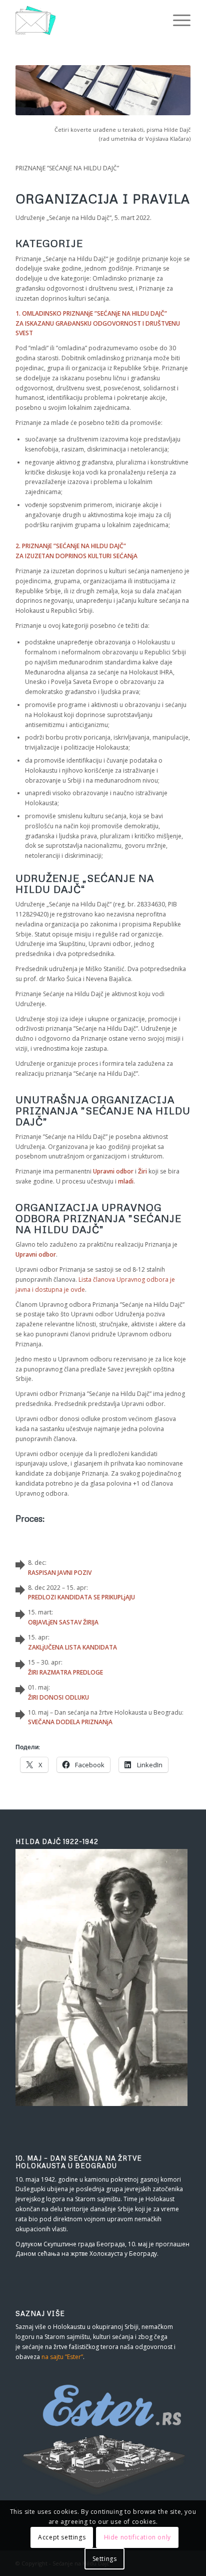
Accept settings (62, 2537)
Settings (105, 2559)
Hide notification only (137, 2537)
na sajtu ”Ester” (62, 2357)
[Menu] (177, 20)
